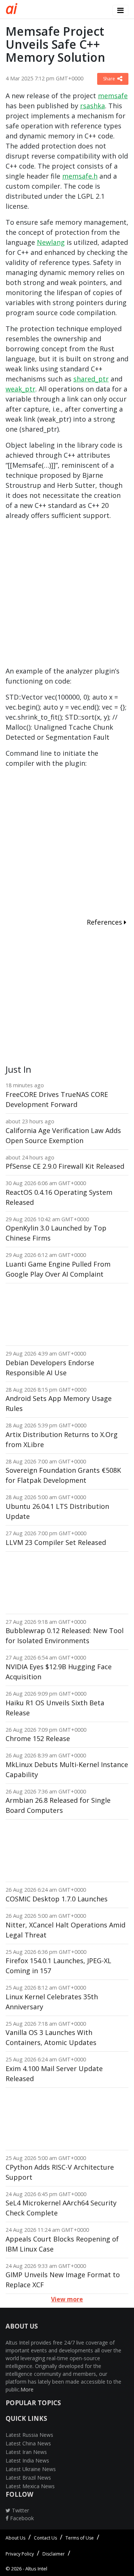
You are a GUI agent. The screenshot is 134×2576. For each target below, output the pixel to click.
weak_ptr (20, 389)
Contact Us (45, 2538)
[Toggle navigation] (120, 10)
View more (67, 2299)
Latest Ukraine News (31, 2469)
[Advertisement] (67, 596)
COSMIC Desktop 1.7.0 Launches (57, 1899)
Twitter (20, 2510)
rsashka (92, 106)
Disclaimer (54, 2554)
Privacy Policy (20, 2554)
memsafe (113, 96)
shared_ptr (91, 379)
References (105, 922)
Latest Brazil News (28, 2478)
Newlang (51, 242)
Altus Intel (36, 2569)
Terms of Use (80, 2538)
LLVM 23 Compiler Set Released (56, 1542)
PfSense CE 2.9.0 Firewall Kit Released (65, 1166)
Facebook (21, 2518)
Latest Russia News (29, 2435)
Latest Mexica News (30, 2486)
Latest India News (27, 2460)
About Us (15, 2538)
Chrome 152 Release (38, 1738)
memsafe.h (80, 176)
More (27, 2389)
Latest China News (28, 2443)
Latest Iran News (26, 2452)
